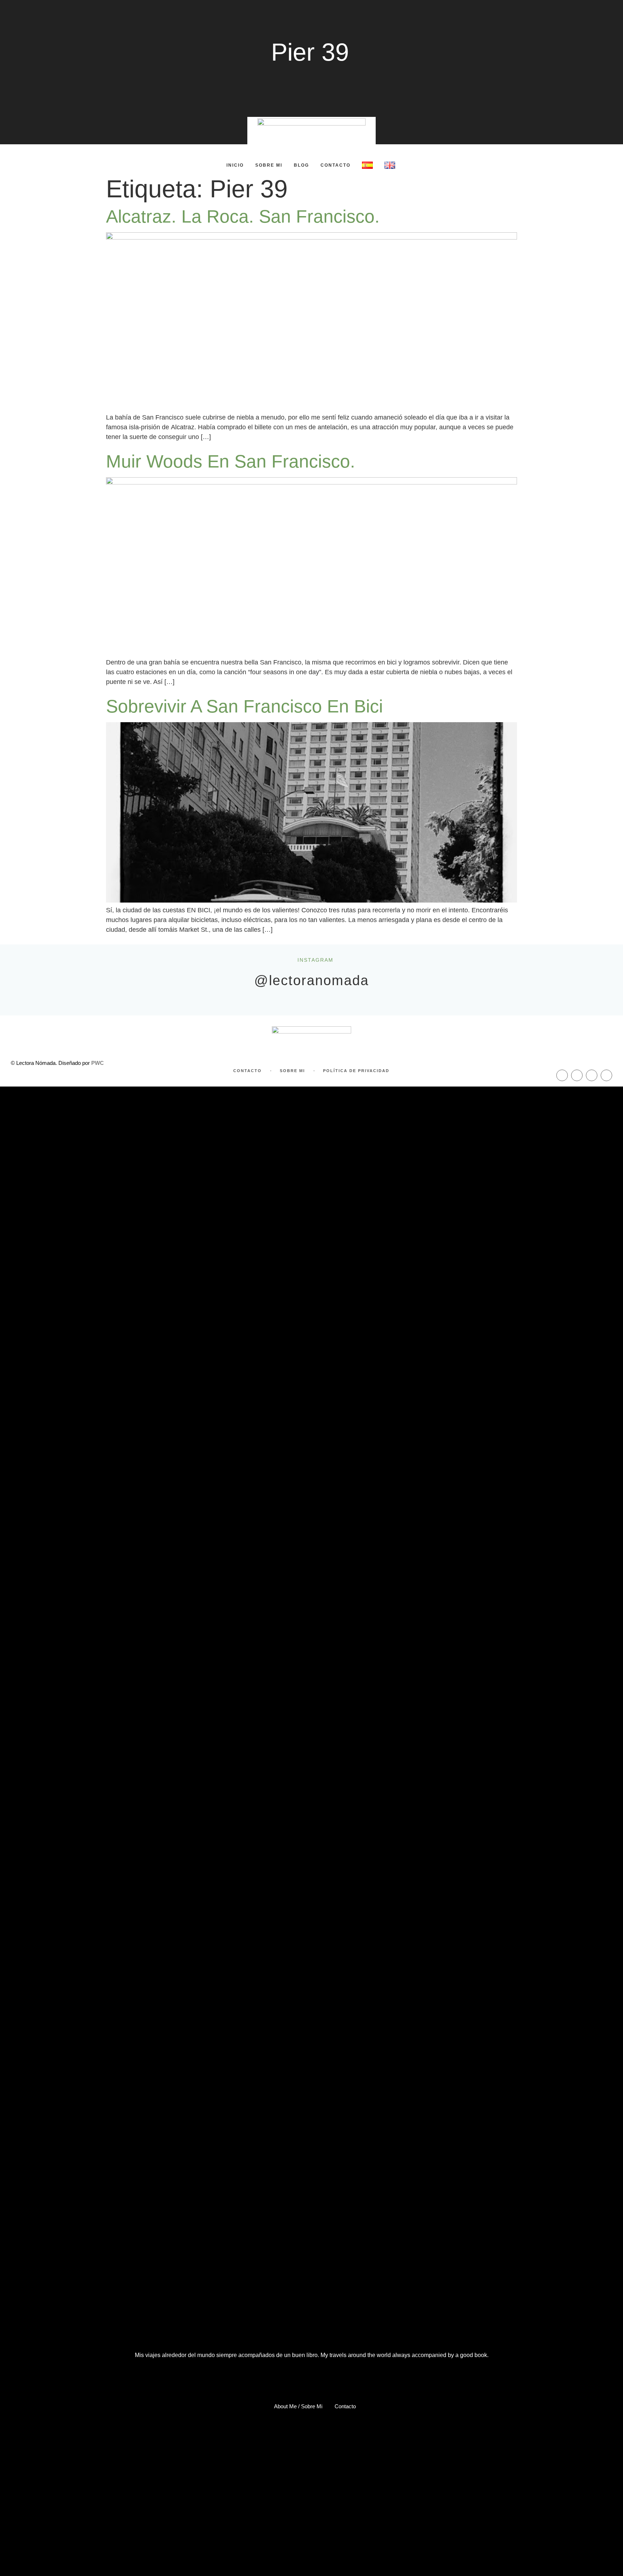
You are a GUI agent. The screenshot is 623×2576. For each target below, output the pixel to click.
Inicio (235, 165)
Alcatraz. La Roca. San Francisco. (243, 216)
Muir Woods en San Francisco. (231, 461)
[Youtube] (606, 1075)
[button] (94, 165)
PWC (98, 1063)
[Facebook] (562, 1075)
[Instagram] (577, 1075)
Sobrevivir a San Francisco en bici (244, 706)
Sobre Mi (269, 165)
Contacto (335, 165)
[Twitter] (592, 1075)
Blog (301, 165)
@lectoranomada (311, 980)
